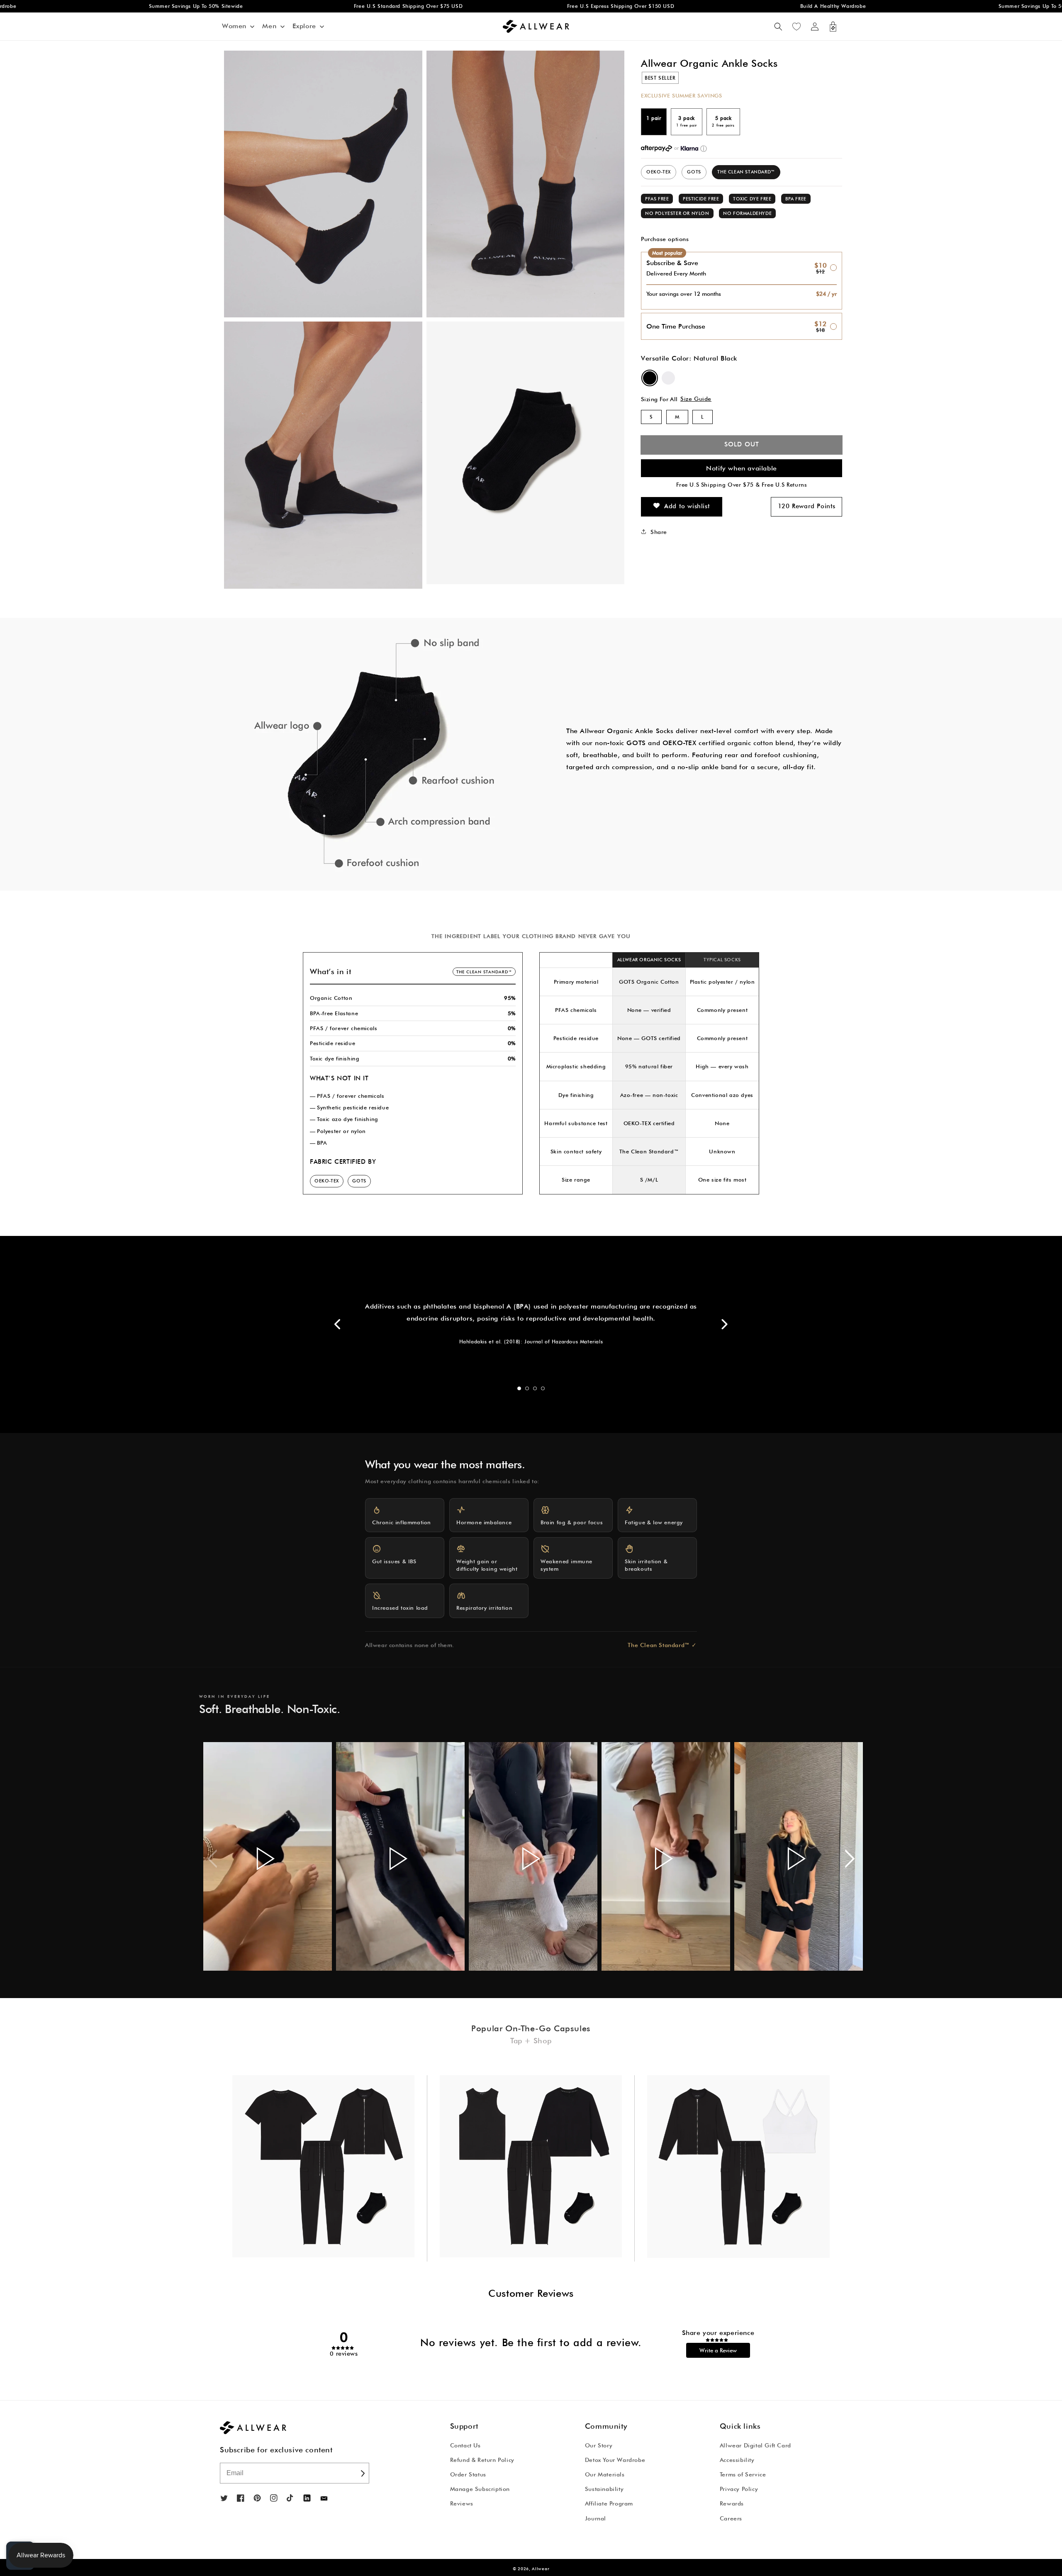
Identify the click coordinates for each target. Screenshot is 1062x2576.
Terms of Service (743, 2474)
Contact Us (465, 2445)
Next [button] (724, 1324)
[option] (372, 754)
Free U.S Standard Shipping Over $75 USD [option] (294, 6)
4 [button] (543, 1388)
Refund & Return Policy (482, 2460)
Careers (731, 2518)
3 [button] (535, 1388)
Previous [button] (338, 1324)
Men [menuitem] (269, 26)
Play (265, 1858)
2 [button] (527, 1388)
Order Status (468, 2474)
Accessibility (737, 2460)
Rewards (732, 2503)
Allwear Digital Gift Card (755, 2445)
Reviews (462, 2503)
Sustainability (604, 2489)
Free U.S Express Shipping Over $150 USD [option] (507, 6)
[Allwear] (324, 2499)
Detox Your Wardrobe (615, 2460)
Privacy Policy (739, 2489)
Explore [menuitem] (304, 26)
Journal (596, 2518)
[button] (778, 27)
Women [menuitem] (234, 26)
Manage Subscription (480, 2489)
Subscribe (362, 2473)
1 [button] (519, 1388)
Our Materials (605, 2474)
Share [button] (659, 531)
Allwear (541, 2569)
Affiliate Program (609, 2503)
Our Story (599, 2445)
